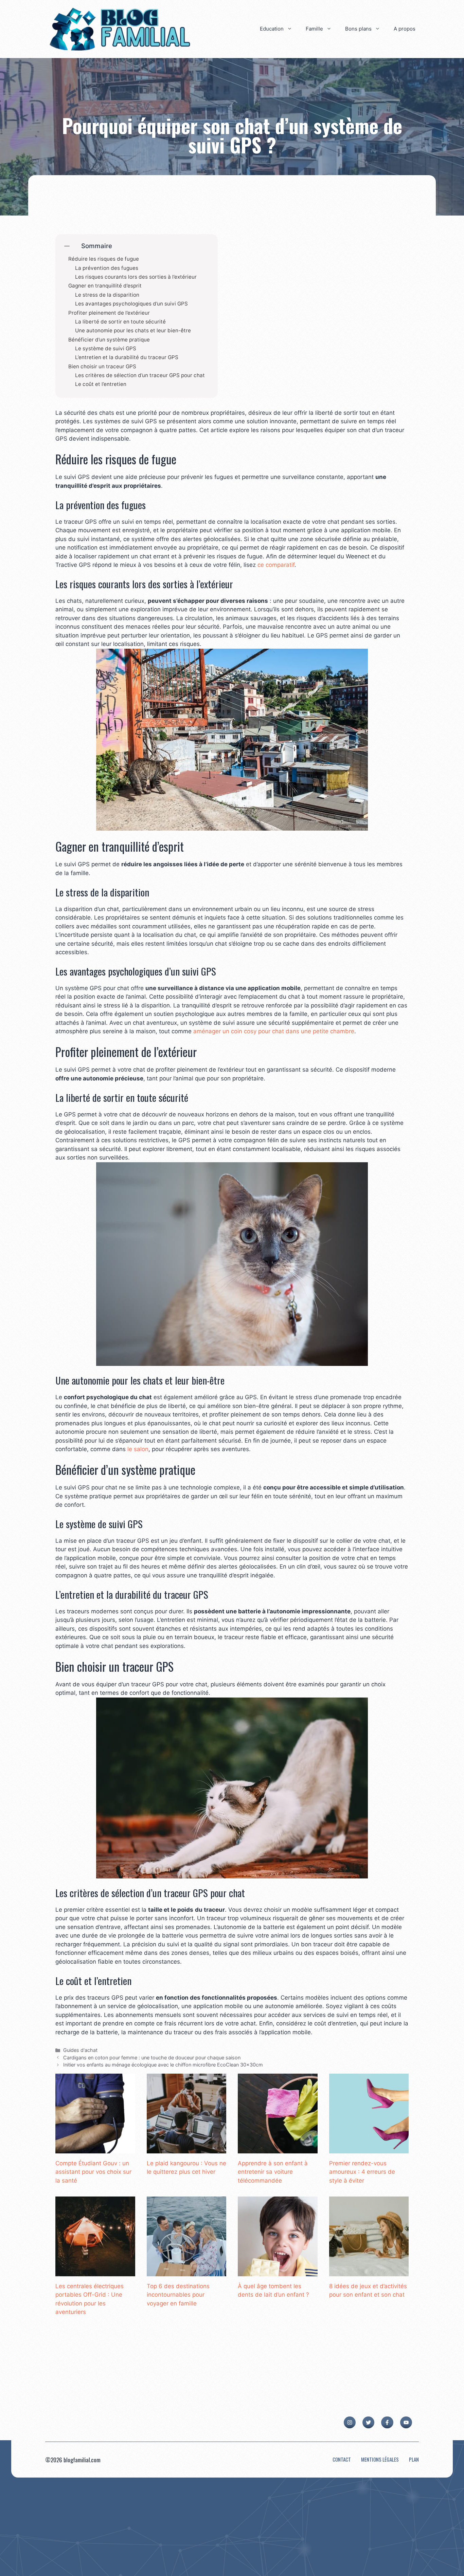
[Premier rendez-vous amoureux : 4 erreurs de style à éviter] (369, 2149)
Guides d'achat (80, 2050)
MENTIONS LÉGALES (380, 2459)
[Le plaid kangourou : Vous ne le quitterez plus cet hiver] (187, 2149)
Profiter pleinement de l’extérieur (109, 313)
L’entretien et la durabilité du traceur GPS (127, 357)
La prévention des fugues (107, 268)
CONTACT (342, 2459)
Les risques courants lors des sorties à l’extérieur (136, 277)
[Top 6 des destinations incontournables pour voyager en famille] (187, 2272)
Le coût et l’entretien (101, 384)
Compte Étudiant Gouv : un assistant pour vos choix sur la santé (93, 2172)
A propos (405, 29)
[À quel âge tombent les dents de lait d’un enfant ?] (278, 2272)
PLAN (414, 2459)
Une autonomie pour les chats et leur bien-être (133, 331)
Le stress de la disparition (107, 295)
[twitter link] (368, 2422)
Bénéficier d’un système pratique (109, 340)
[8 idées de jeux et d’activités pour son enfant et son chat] (369, 2272)
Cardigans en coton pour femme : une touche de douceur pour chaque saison (152, 2058)
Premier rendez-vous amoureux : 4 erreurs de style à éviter (362, 2172)
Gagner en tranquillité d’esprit (105, 286)
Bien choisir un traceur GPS (102, 367)
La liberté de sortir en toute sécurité (120, 322)
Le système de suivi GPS (106, 349)
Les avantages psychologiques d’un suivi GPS (131, 304)
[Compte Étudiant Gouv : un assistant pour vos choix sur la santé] (95, 2149)
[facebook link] (387, 2422)
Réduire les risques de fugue (104, 259)
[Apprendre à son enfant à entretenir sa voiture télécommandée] (278, 2149)
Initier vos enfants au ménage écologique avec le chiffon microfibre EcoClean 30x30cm (163, 2065)
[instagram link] (350, 2422)
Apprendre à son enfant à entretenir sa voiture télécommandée (273, 2172)
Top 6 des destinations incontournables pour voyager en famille (178, 2295)
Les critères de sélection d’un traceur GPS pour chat (140, 375)
